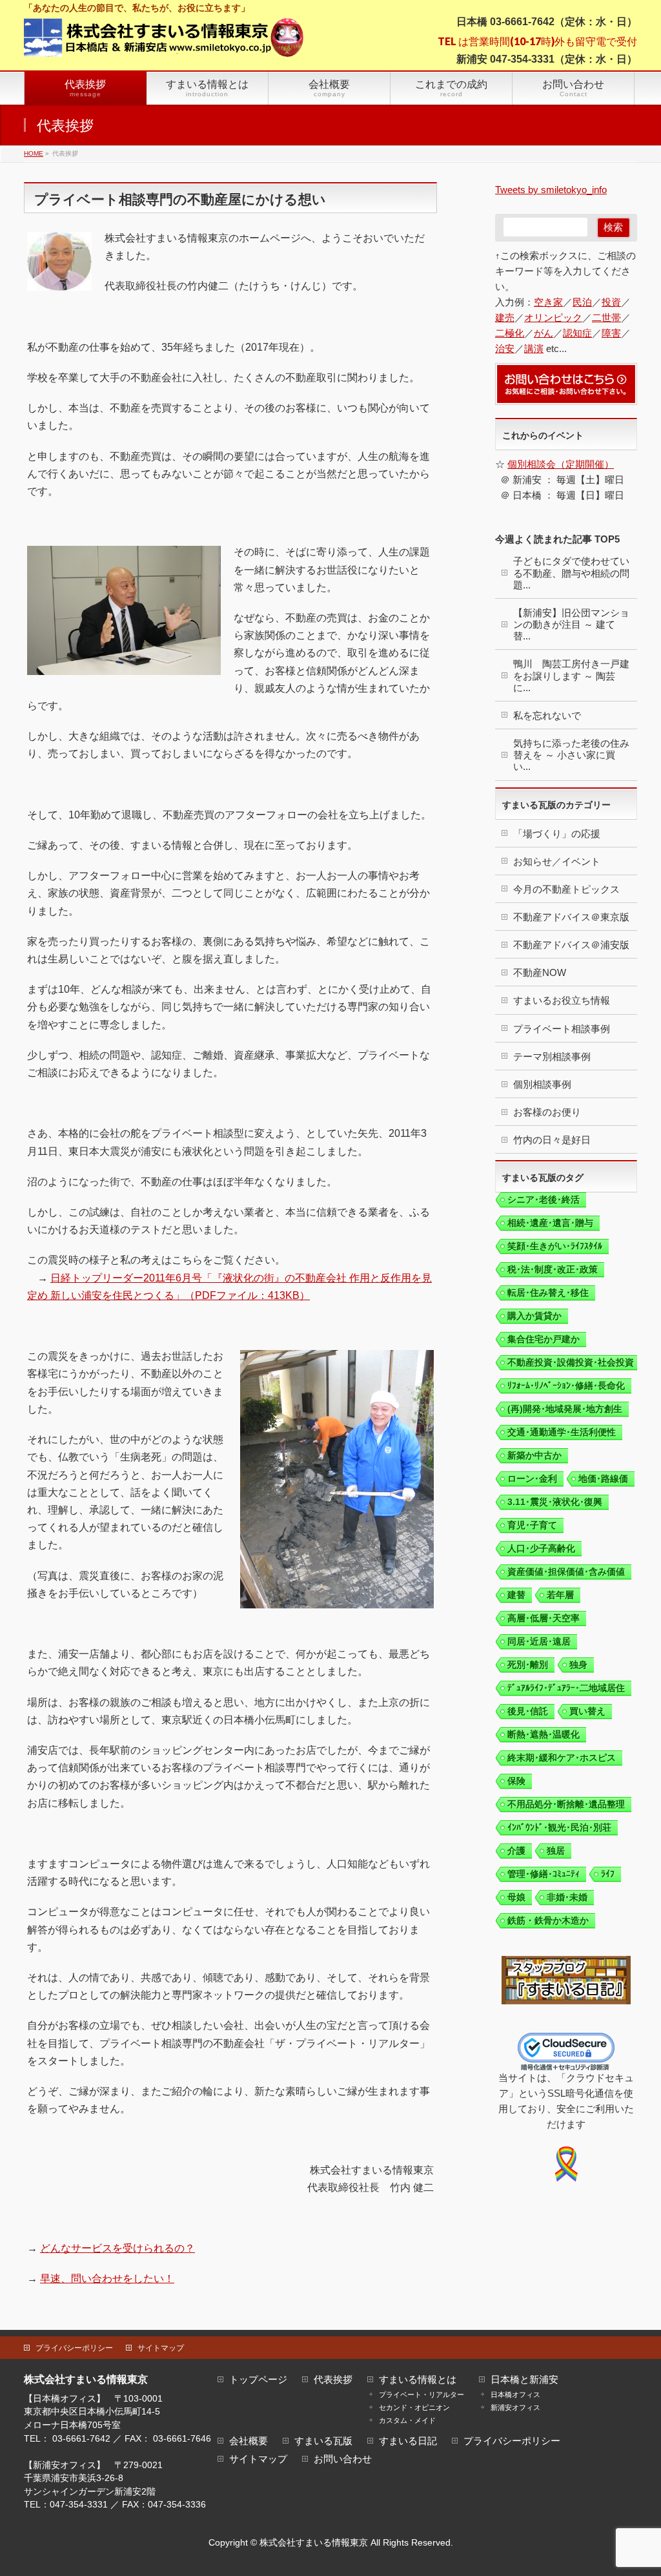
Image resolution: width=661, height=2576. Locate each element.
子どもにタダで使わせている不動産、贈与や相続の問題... (571, 573)
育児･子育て (532, 1525)
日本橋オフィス (515, 2394)
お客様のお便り (547, 1112)
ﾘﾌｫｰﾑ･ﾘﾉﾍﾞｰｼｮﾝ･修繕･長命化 (566, 1386)
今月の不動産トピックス (566, 889)
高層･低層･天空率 (544, 1618)
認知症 (577, 333)
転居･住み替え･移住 (548, 1293)
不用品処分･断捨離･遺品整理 (566, 1804)
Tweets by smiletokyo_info (551, 190)
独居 (556, 1851)
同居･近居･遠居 (539, 1641)
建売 (505, 317)
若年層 (560, 1595)
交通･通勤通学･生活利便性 (562, 1432)
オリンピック (553, 317)
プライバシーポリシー (74, 2348)
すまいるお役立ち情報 (562, 1000)
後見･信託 (528, 1711)
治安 (505, 348)
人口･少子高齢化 (541, 1548)
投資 (611, 302)
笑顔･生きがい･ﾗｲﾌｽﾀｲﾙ (555, 1246)
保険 (516, 1781)
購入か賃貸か (534, 1316)
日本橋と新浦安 (524, 2380)
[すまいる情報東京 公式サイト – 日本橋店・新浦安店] (164, 42)
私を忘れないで (547, 715)
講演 (534, 348)
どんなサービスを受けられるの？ (117, 2248)
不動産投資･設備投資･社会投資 (571, 1362)
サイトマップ (161, 2348)
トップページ (258, 2380)
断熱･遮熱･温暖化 (544, 1734)
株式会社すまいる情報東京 (314, 2542)
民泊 (582, 302)
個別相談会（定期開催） (561, 464)
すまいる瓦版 (323, 2441)
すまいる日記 (408, 2441)
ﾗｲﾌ (608, 1874)
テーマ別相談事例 (552, 1056)
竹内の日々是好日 (552, 1140)
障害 (611, 333)
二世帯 (606, 317)
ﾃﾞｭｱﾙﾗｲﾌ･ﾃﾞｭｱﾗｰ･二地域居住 (566, 1688)
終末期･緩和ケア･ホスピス (562, 1758)
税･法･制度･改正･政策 (553, 1269)
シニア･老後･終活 (544, 1200)
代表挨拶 (333, 2380)
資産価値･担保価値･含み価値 (566, 1572)
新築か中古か (534, 1455)
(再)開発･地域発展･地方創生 (565, 1409)
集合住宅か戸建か (544, 1339)
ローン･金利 (532, 1479)
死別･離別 (528, 1665)
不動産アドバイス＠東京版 (571, 917)
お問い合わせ (343, 2459)
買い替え (587, 1711)
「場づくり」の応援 (557, 834)
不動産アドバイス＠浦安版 (571, 945)
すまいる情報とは (418, 2380)
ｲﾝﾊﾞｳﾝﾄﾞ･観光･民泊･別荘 (559, 1827)
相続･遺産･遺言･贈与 (550, 1223)
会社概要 (249, 2441)
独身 (578, 1665)
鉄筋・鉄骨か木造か (548, 1920)
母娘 (516, 1897)
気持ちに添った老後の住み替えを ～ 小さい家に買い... (571, 755)
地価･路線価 (603, 1479)
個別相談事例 (542, 1084)
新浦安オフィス (515, 2407)
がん (544, 333)
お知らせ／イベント (557, 861)
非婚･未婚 (567, 1897)
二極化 (510, 333)
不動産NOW (540, 972)
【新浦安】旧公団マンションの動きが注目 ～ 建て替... (571, 624)
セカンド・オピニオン (414, 2407)
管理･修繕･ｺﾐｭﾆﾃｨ (544, 1874)
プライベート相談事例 (562, 1029)
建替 (516, 1595)
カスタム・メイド (407, 2420)
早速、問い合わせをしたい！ (107, 2279)
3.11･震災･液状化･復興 (555, 1502)
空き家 (548, 302)
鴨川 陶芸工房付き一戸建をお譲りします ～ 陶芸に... (571, 675)
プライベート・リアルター (422, 2394)
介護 (516, 1851)
